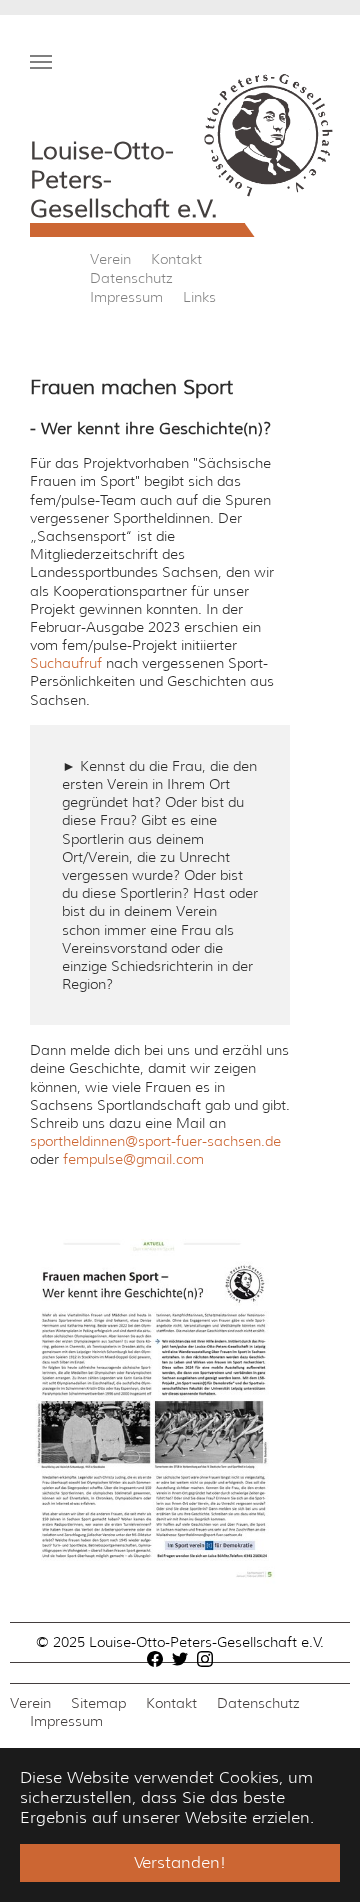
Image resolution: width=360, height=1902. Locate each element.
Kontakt (176, 259)
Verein (110, 259)
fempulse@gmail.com (133, 1159)
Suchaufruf (66, 663)
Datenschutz (131, 278)
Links (199, 297)
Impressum (126, 297)
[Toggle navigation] (41, 62)
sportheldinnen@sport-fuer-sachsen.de (155, 1141)
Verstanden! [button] (180, 1862)
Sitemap (98, 1703)
